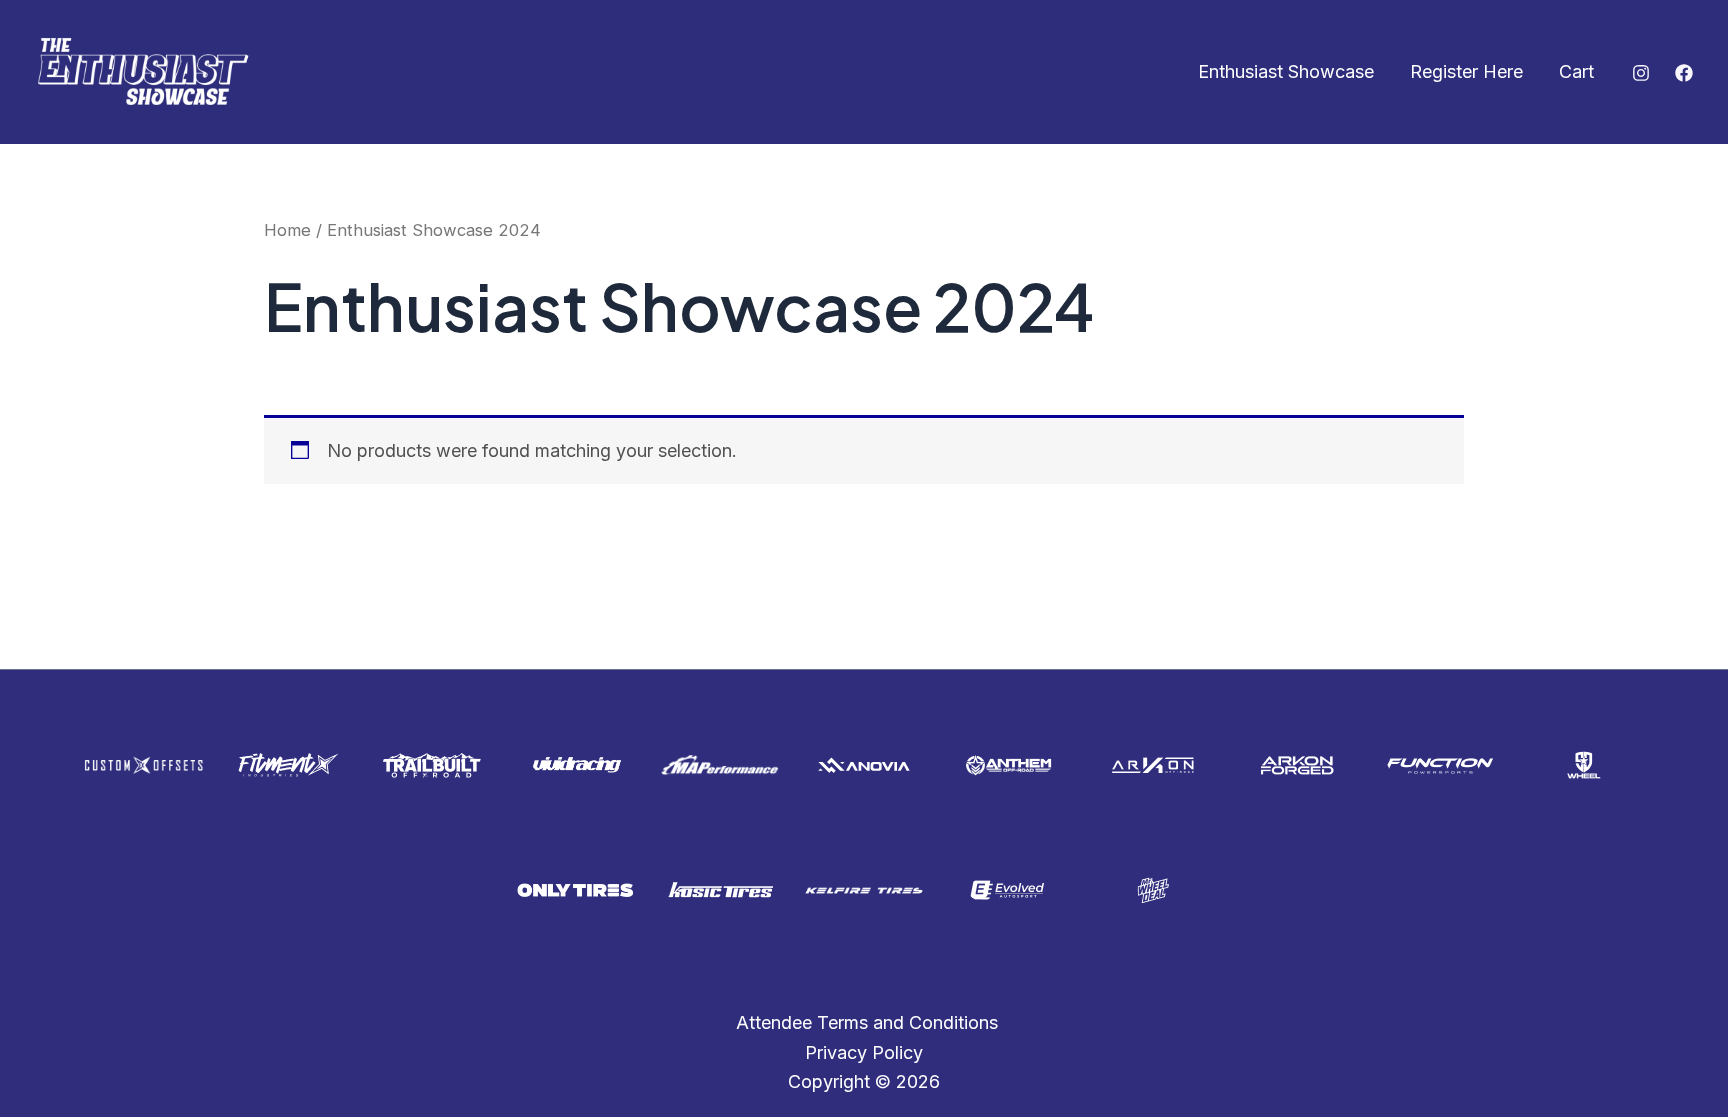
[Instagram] (1641, 73)
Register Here (1466, 71)
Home (287, 230)
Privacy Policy (864, 1052)
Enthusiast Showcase (1286, 71)
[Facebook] (1684, 73)
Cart (1576, 71)
